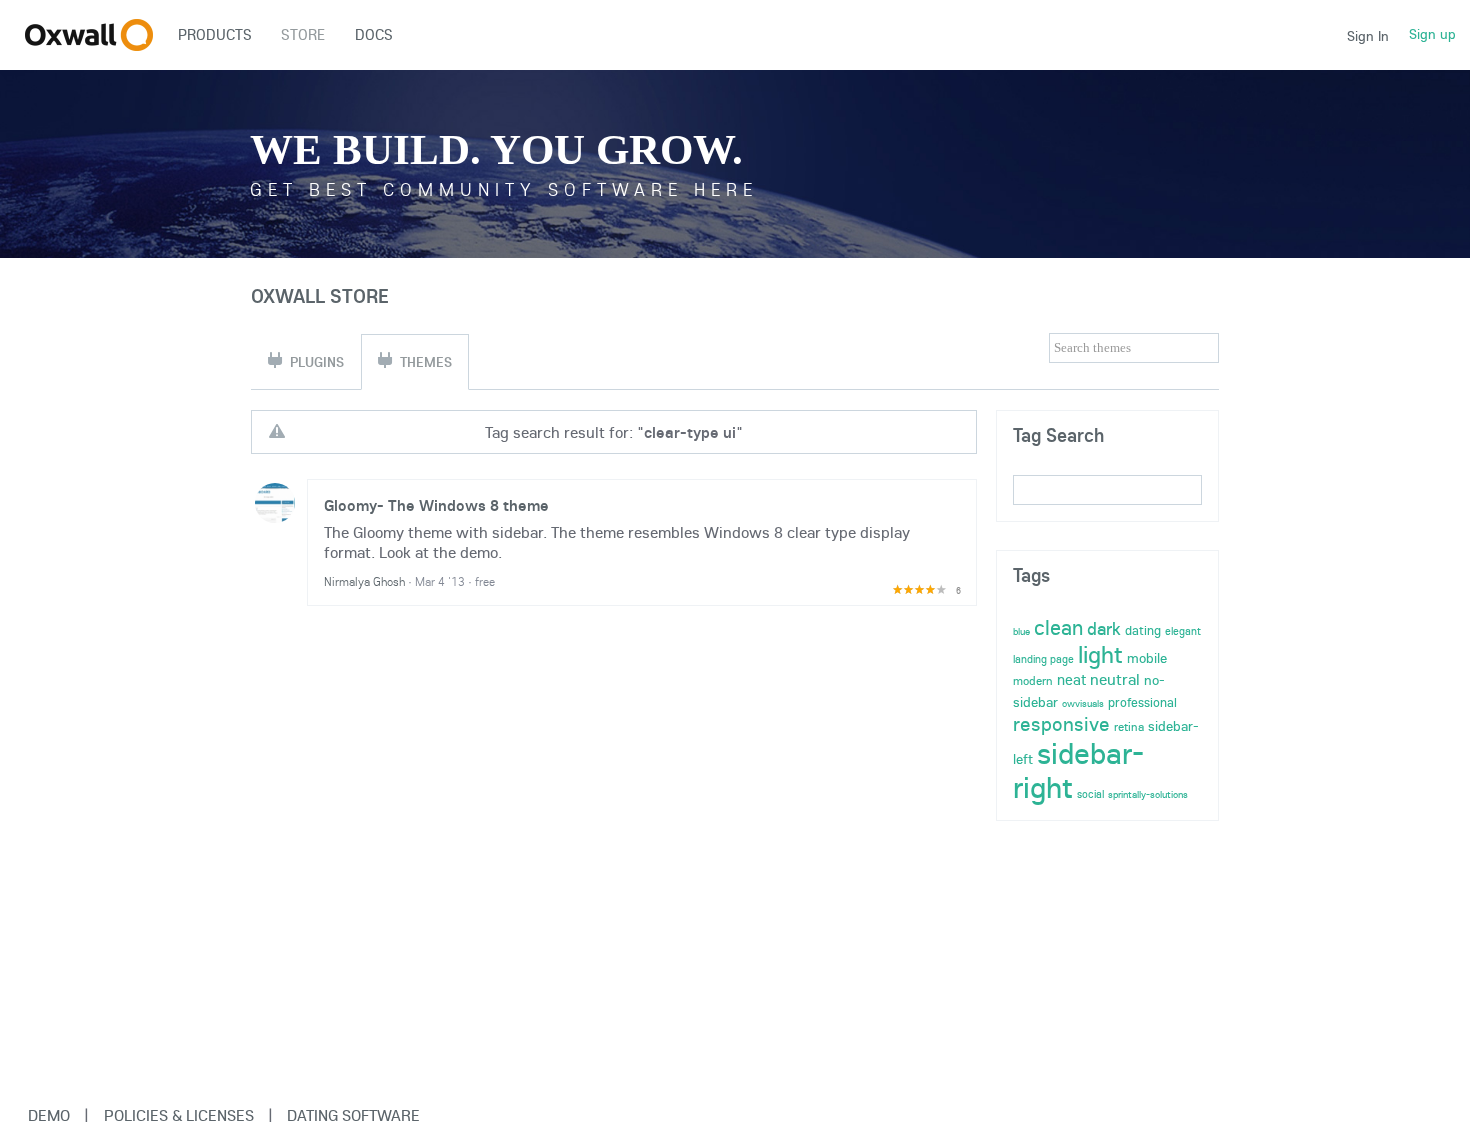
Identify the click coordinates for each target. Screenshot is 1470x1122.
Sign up (1432, 34)
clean (1058, 627)
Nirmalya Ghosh (364, 581)
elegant (1183, 631)
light (1100, 654)
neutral (1115, 679)
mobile (1147, 658)
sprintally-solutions (1148, 794)
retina (1129, 726)
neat (1071, 679)
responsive (1061, 723)
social (1090, 794)
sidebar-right (1078, 770)
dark (1104, 628)
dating (1143, 630)
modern (1033, 680)
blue (1021, 631)
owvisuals (1083, 703)
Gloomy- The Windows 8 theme (436, 505)
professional (1142, 702)
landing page (1043, 659)
